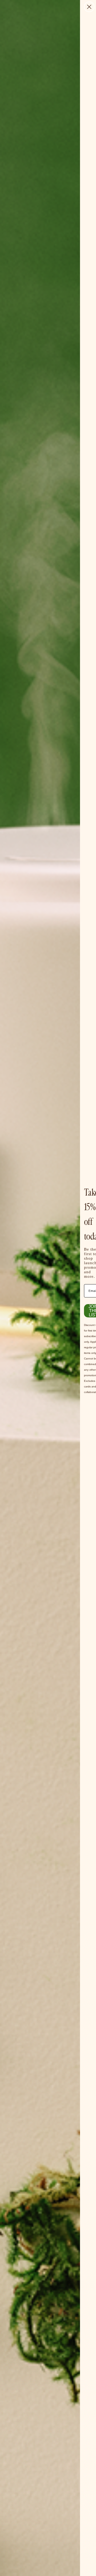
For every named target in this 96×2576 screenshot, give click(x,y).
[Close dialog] (89, 7)
